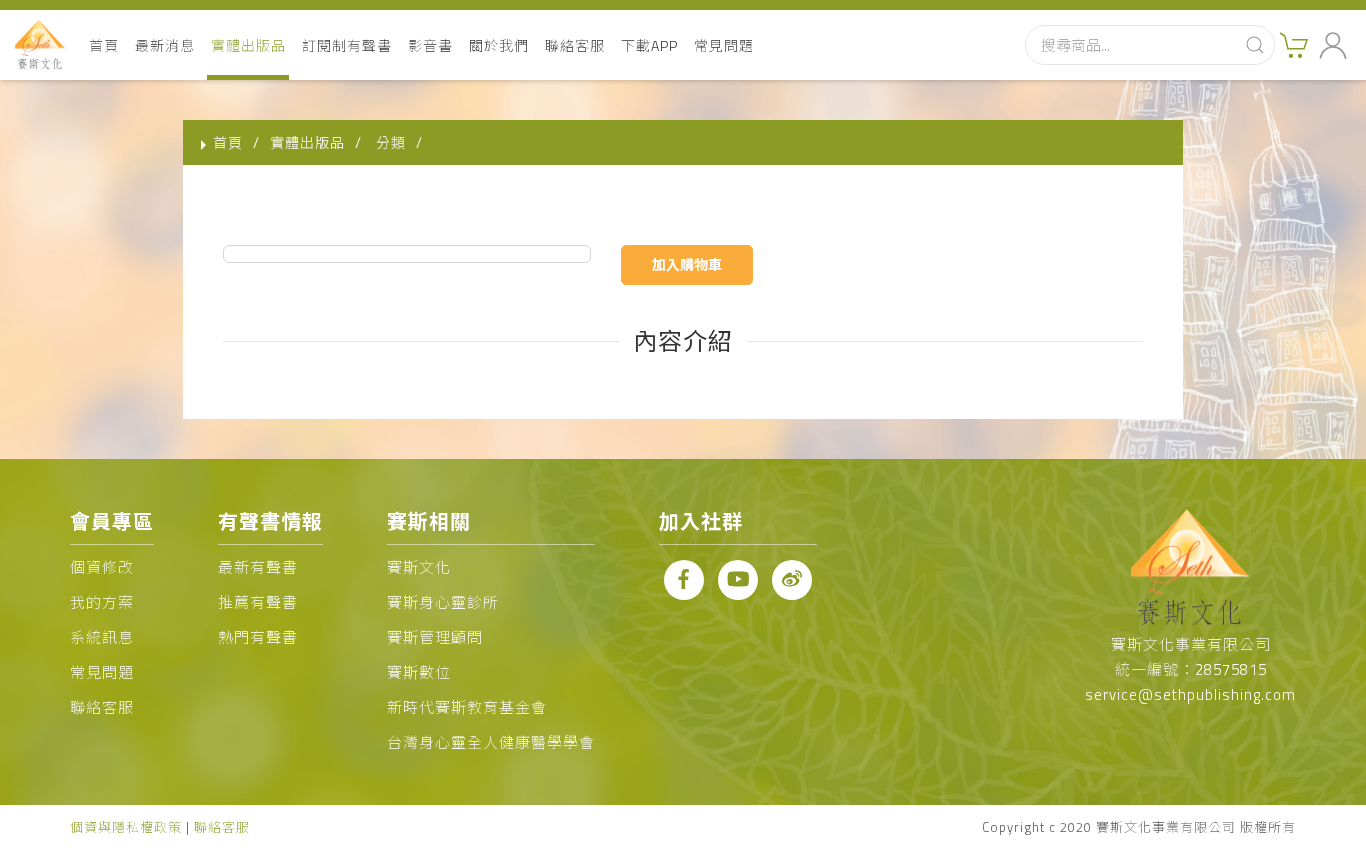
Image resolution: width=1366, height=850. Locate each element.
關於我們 (499, 45)
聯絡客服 (575, 45)
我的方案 (102, 602)
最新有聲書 (258, 567)
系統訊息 (102, 637)
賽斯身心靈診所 (443, 602)
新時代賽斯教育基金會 (467, 707)
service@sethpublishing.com (1190, 694)
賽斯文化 (419, 567)
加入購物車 (687, 264)
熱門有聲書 (258, 637)
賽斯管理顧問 (435, 637)
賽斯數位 (419, 672)
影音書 (430, 45)
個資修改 (102, 567)
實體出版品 (248, 45)
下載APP (649, 45)
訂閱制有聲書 (347, 45)
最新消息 (165, 45)
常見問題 (724, 45)
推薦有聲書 (258, 602)
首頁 (104, 45)
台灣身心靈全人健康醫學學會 (491, 742)
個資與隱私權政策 (126, 827)
